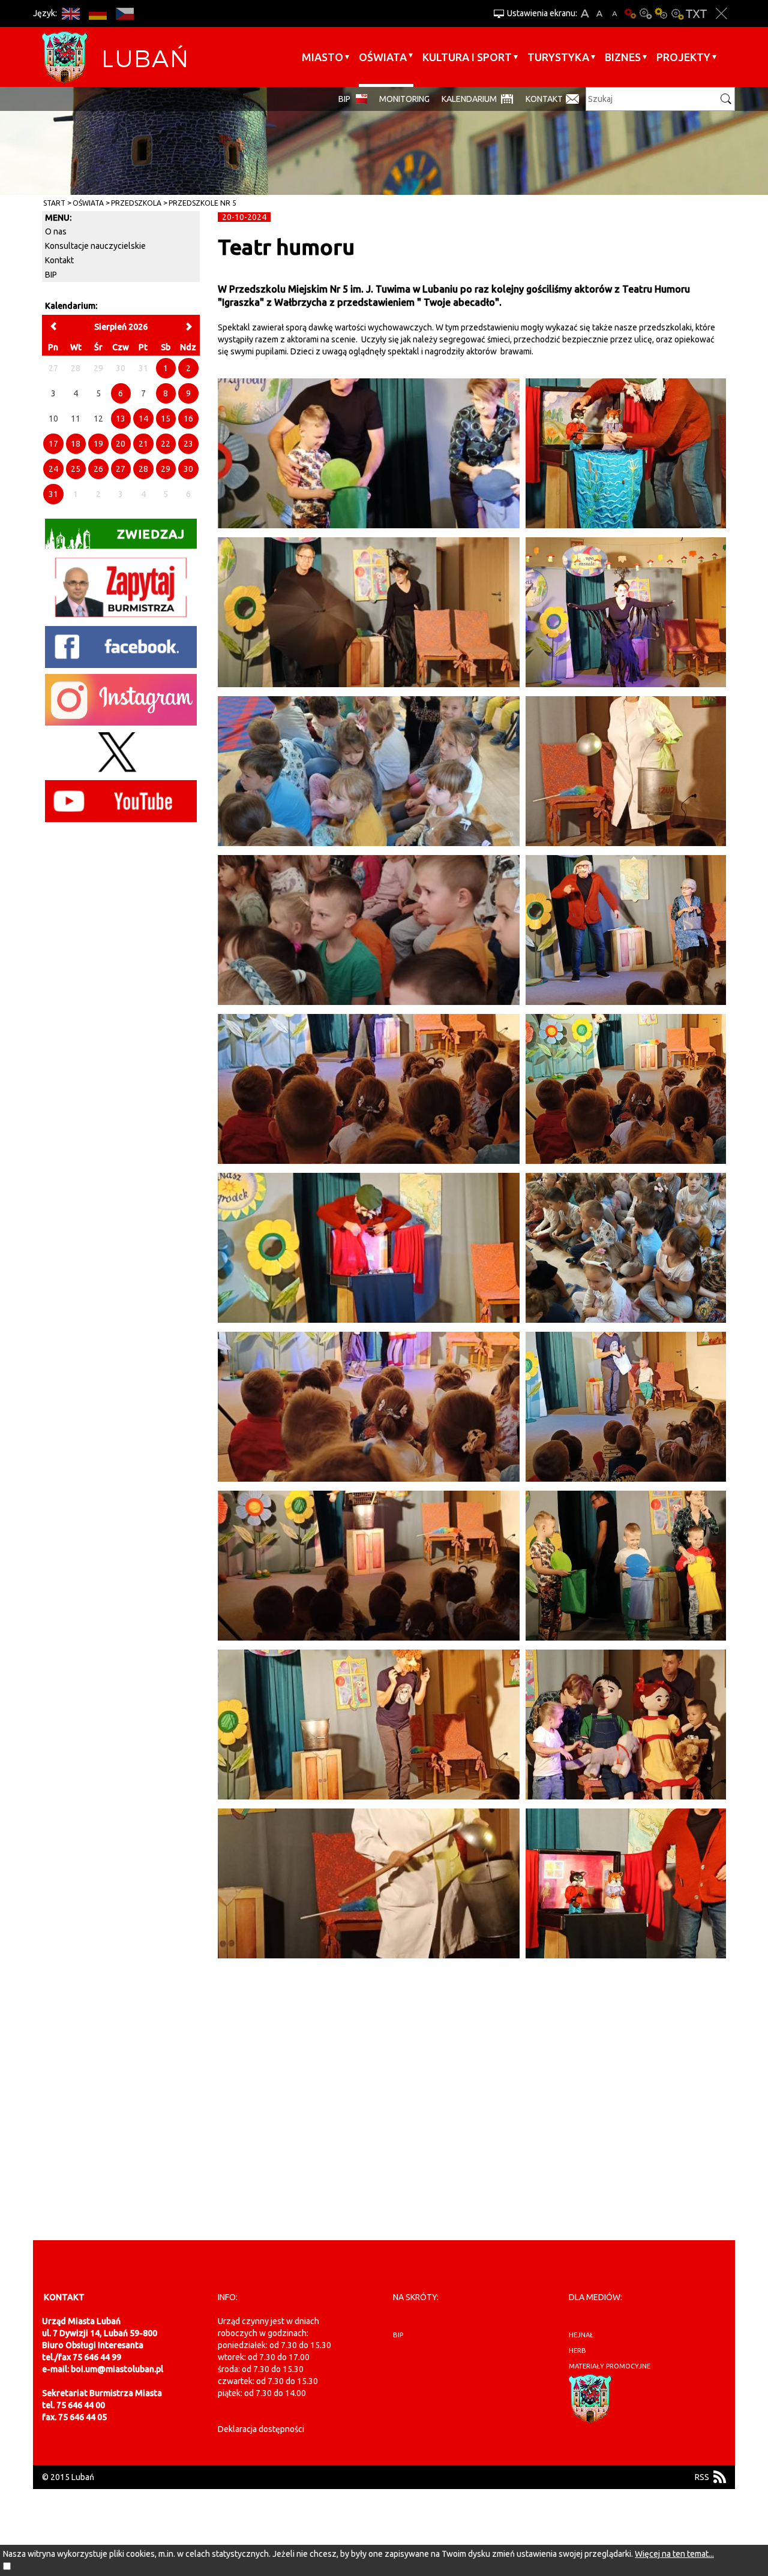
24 (53, 469)
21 (143, 444)
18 (76, 444)
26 (98, 469)
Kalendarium (469, 99)
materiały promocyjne (610, 2366)
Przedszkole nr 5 (202, 203)
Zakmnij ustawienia (721, 13)
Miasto (322, 57)
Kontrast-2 (677, 13)
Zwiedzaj (151, 534)
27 (121, 469)
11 (76, 419)
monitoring (404, 99)
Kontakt (544, 99)
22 (166, 444)
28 (143, 469)
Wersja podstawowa (630, 13)
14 (143, 419)
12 (98, 419)
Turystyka (558, 57)
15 (166, 419)
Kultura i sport (467, 57)
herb (577, 2351)
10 (53, 419)
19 (98, 444)
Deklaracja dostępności (261, 2429)
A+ (585, 13)
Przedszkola (136, 203)
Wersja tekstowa (696, 13)
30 (188, 469)
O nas (56, 231)
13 (121, 419)
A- (615, 13)
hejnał (581, 2335)
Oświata (383, 57)
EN (70, 13)
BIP (344, 99)
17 (53, 444)
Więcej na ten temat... (674, 2554)
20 (121, 444)
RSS (702, 2477)
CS (124, 13)
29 (166, 469)
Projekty (683, 57)
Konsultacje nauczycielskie (95, 246)
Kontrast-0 (646, 13)
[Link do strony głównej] (114, 57)
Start (54, 203)
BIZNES (623, 57)
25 (76, 469)
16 (188, 419)
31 (53, 494)
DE (97, 13)
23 (188, 444)
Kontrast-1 (661, 13)
